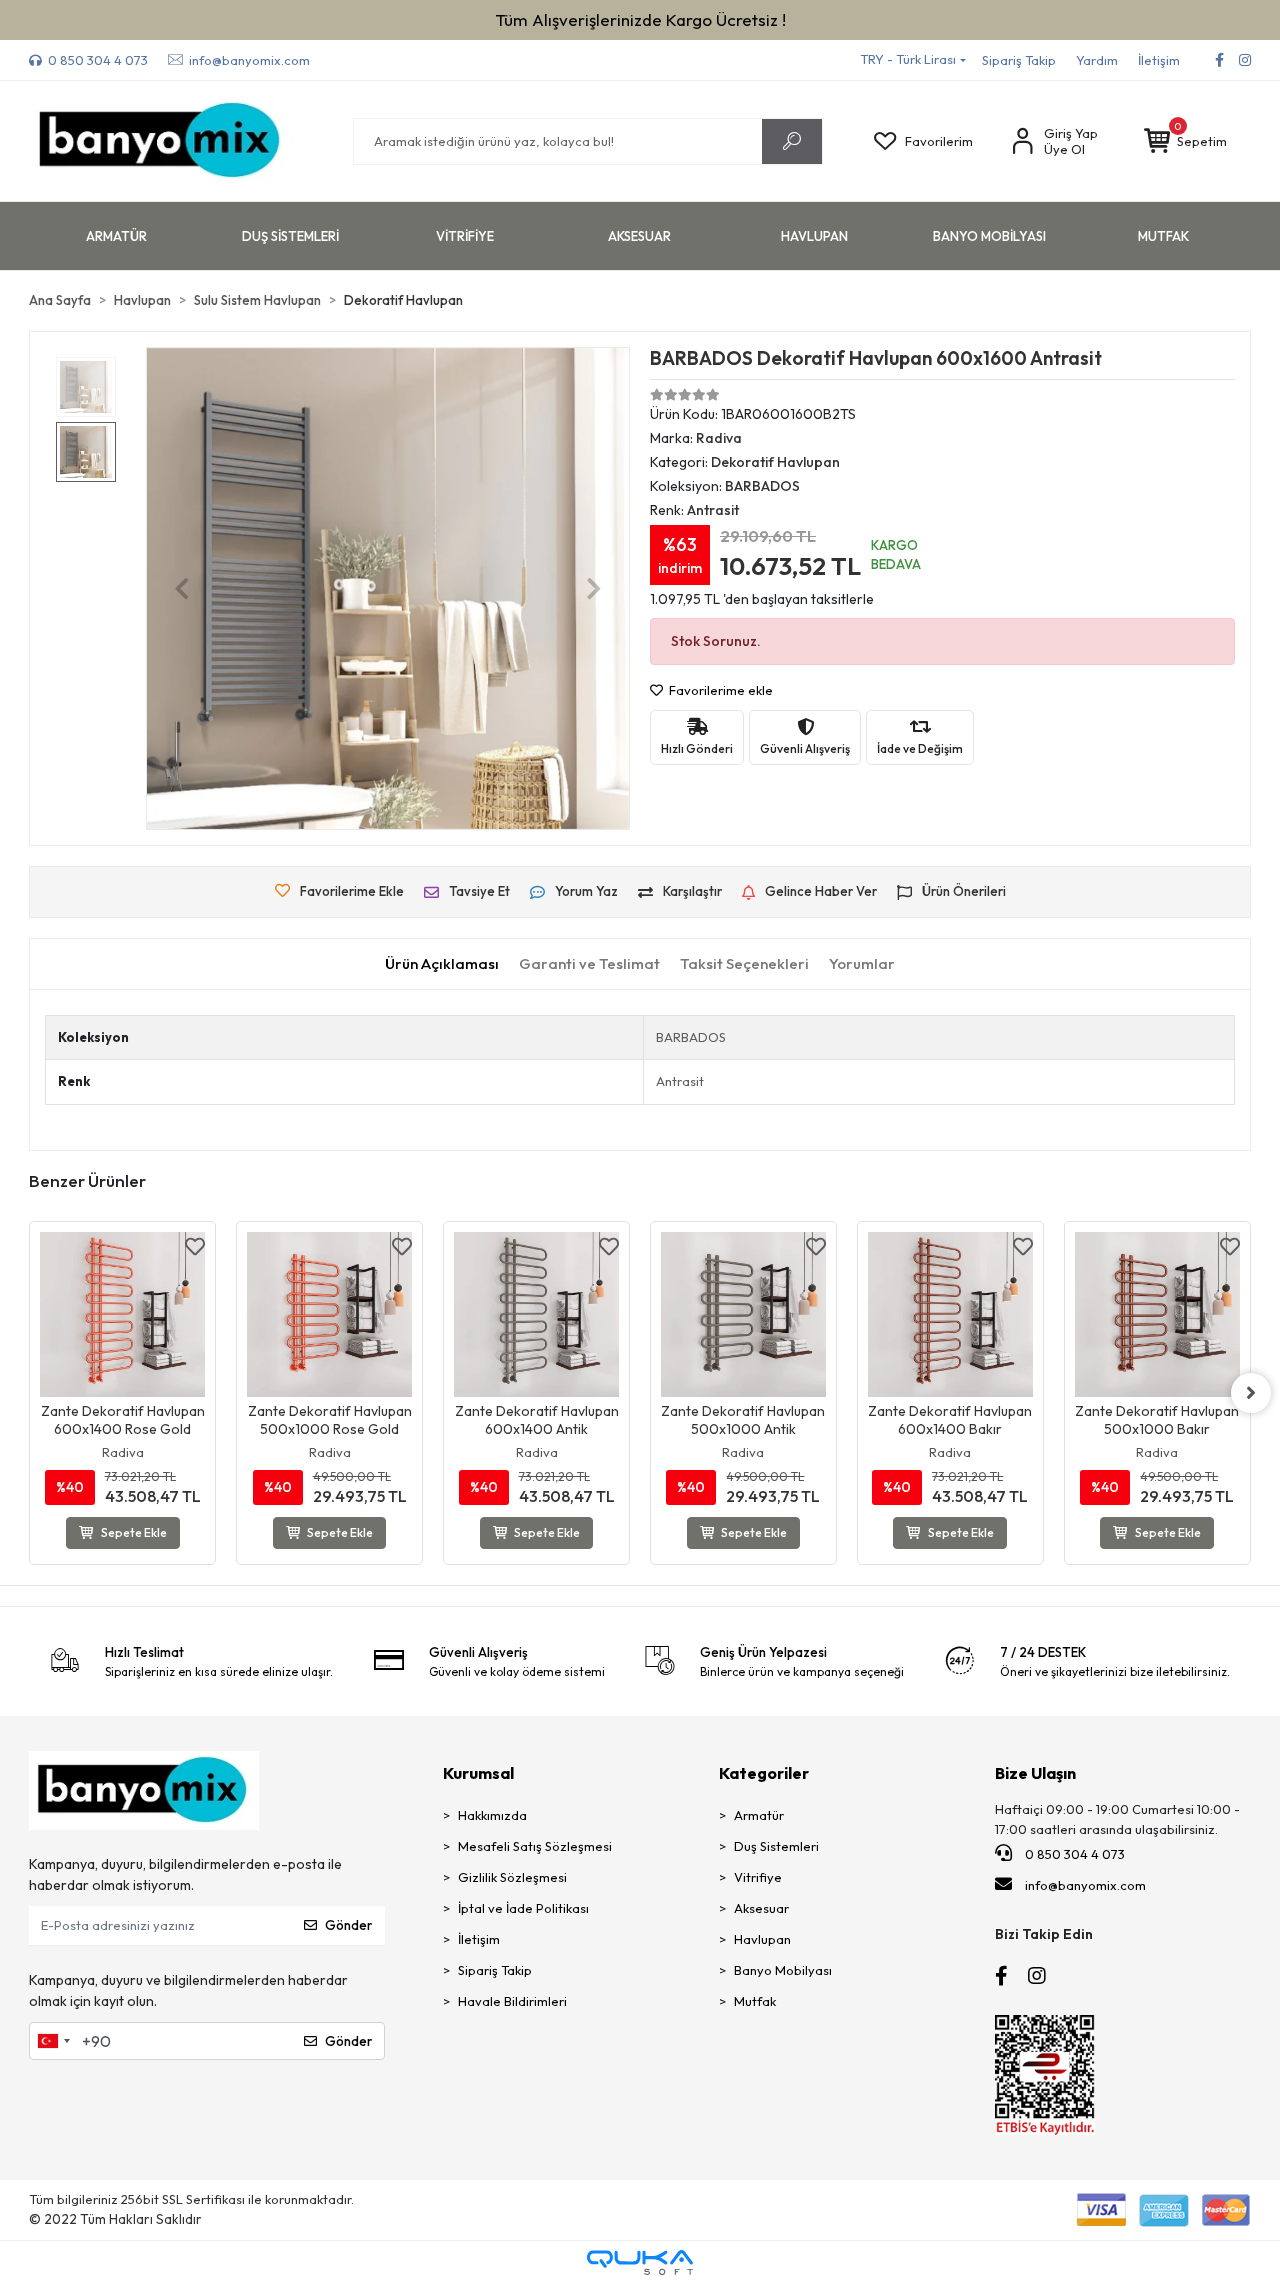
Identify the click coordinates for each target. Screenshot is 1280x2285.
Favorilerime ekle (719, 690)
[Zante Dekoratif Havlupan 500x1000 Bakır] (1157, 1314)
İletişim (1159, 60)
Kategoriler (764, 1773)
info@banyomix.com (1085, 1885)
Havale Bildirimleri (512, 2001)
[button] (1185, 141)
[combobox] (53, 2041)
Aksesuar (761, 1908)
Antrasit (680, 1081)
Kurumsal (478, 1773)
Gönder (348, 1925)
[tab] (442, 964)
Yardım (1097, 60)
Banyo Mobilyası (783, 1970)
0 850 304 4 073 (1073, 1854)
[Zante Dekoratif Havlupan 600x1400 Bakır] (950, 1314)
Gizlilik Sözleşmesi (512, 1877)
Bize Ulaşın (1035, 1773)
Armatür (759, 1815)
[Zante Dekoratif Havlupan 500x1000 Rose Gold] (329, 1314)
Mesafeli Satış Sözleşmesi (535, 1846)
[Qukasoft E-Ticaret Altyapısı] (640, 2262)
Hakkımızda (492, 1815)
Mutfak (755, 2001)
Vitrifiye (758, 1877)
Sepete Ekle (134, 1532)
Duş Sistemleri (776, 1846)
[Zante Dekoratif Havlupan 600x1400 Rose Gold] (122, 1314)
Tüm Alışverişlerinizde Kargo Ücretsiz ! (640, 19)
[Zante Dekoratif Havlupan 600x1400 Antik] (536, 1314)
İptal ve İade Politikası (523, 1908)
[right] (1251, 1393)
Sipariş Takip (1019, 60)
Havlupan (762, 1939)
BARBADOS (691, 1037)
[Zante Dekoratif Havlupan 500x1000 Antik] (743, 1314)
